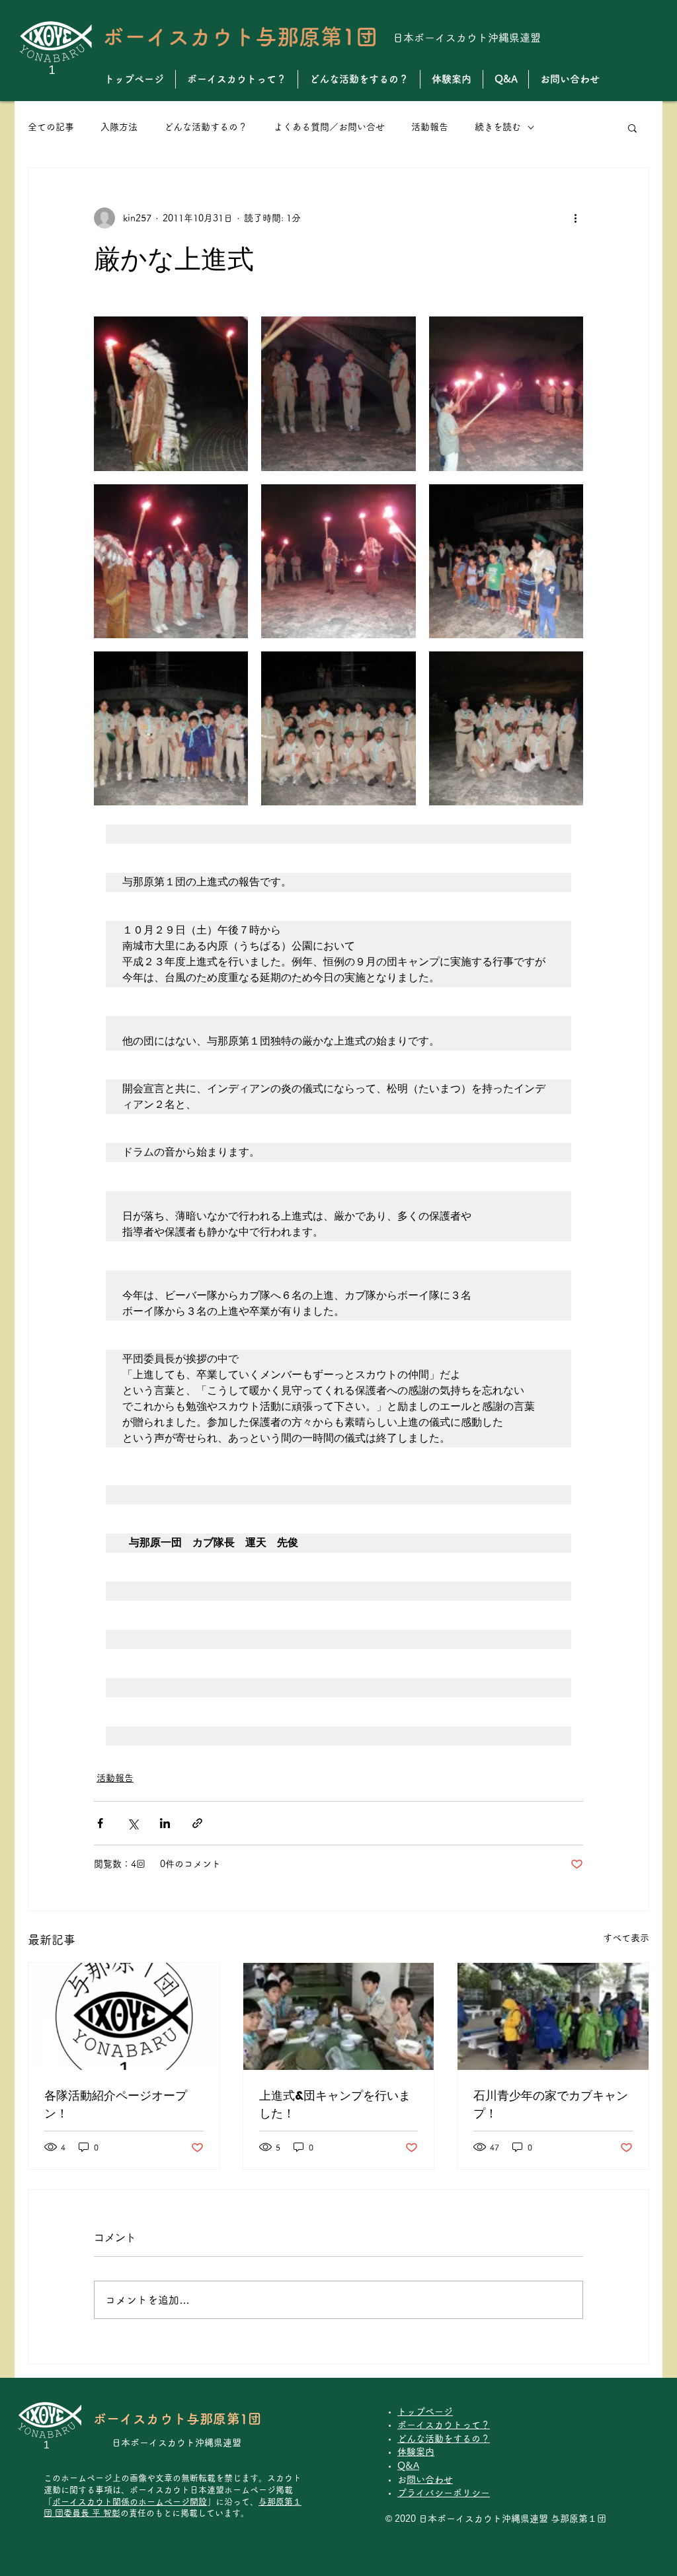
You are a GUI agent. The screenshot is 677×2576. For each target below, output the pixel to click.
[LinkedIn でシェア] (165, 1823)
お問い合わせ (430, 2480)
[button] (632, 128)
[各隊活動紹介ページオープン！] (124, 2016)
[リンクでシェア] (197, 1823)
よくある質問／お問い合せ (329, 127)
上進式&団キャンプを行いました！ (335, 2104)
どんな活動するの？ (206, 127)
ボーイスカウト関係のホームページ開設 (130, 2502)
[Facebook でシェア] (100, 1823)
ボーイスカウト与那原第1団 (240, 37)
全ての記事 (51, 127)
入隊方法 (119, 127)
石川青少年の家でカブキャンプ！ (551, 2104)
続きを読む (498, 127)
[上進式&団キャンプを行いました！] (339, 2016)
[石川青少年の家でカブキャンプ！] (553, 2016)
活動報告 (430, 127)
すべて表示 (626, 1938)
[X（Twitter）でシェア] (133, 1823)
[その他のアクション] (575, 218)
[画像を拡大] (171, 393)
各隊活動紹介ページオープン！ (116, 2104)
